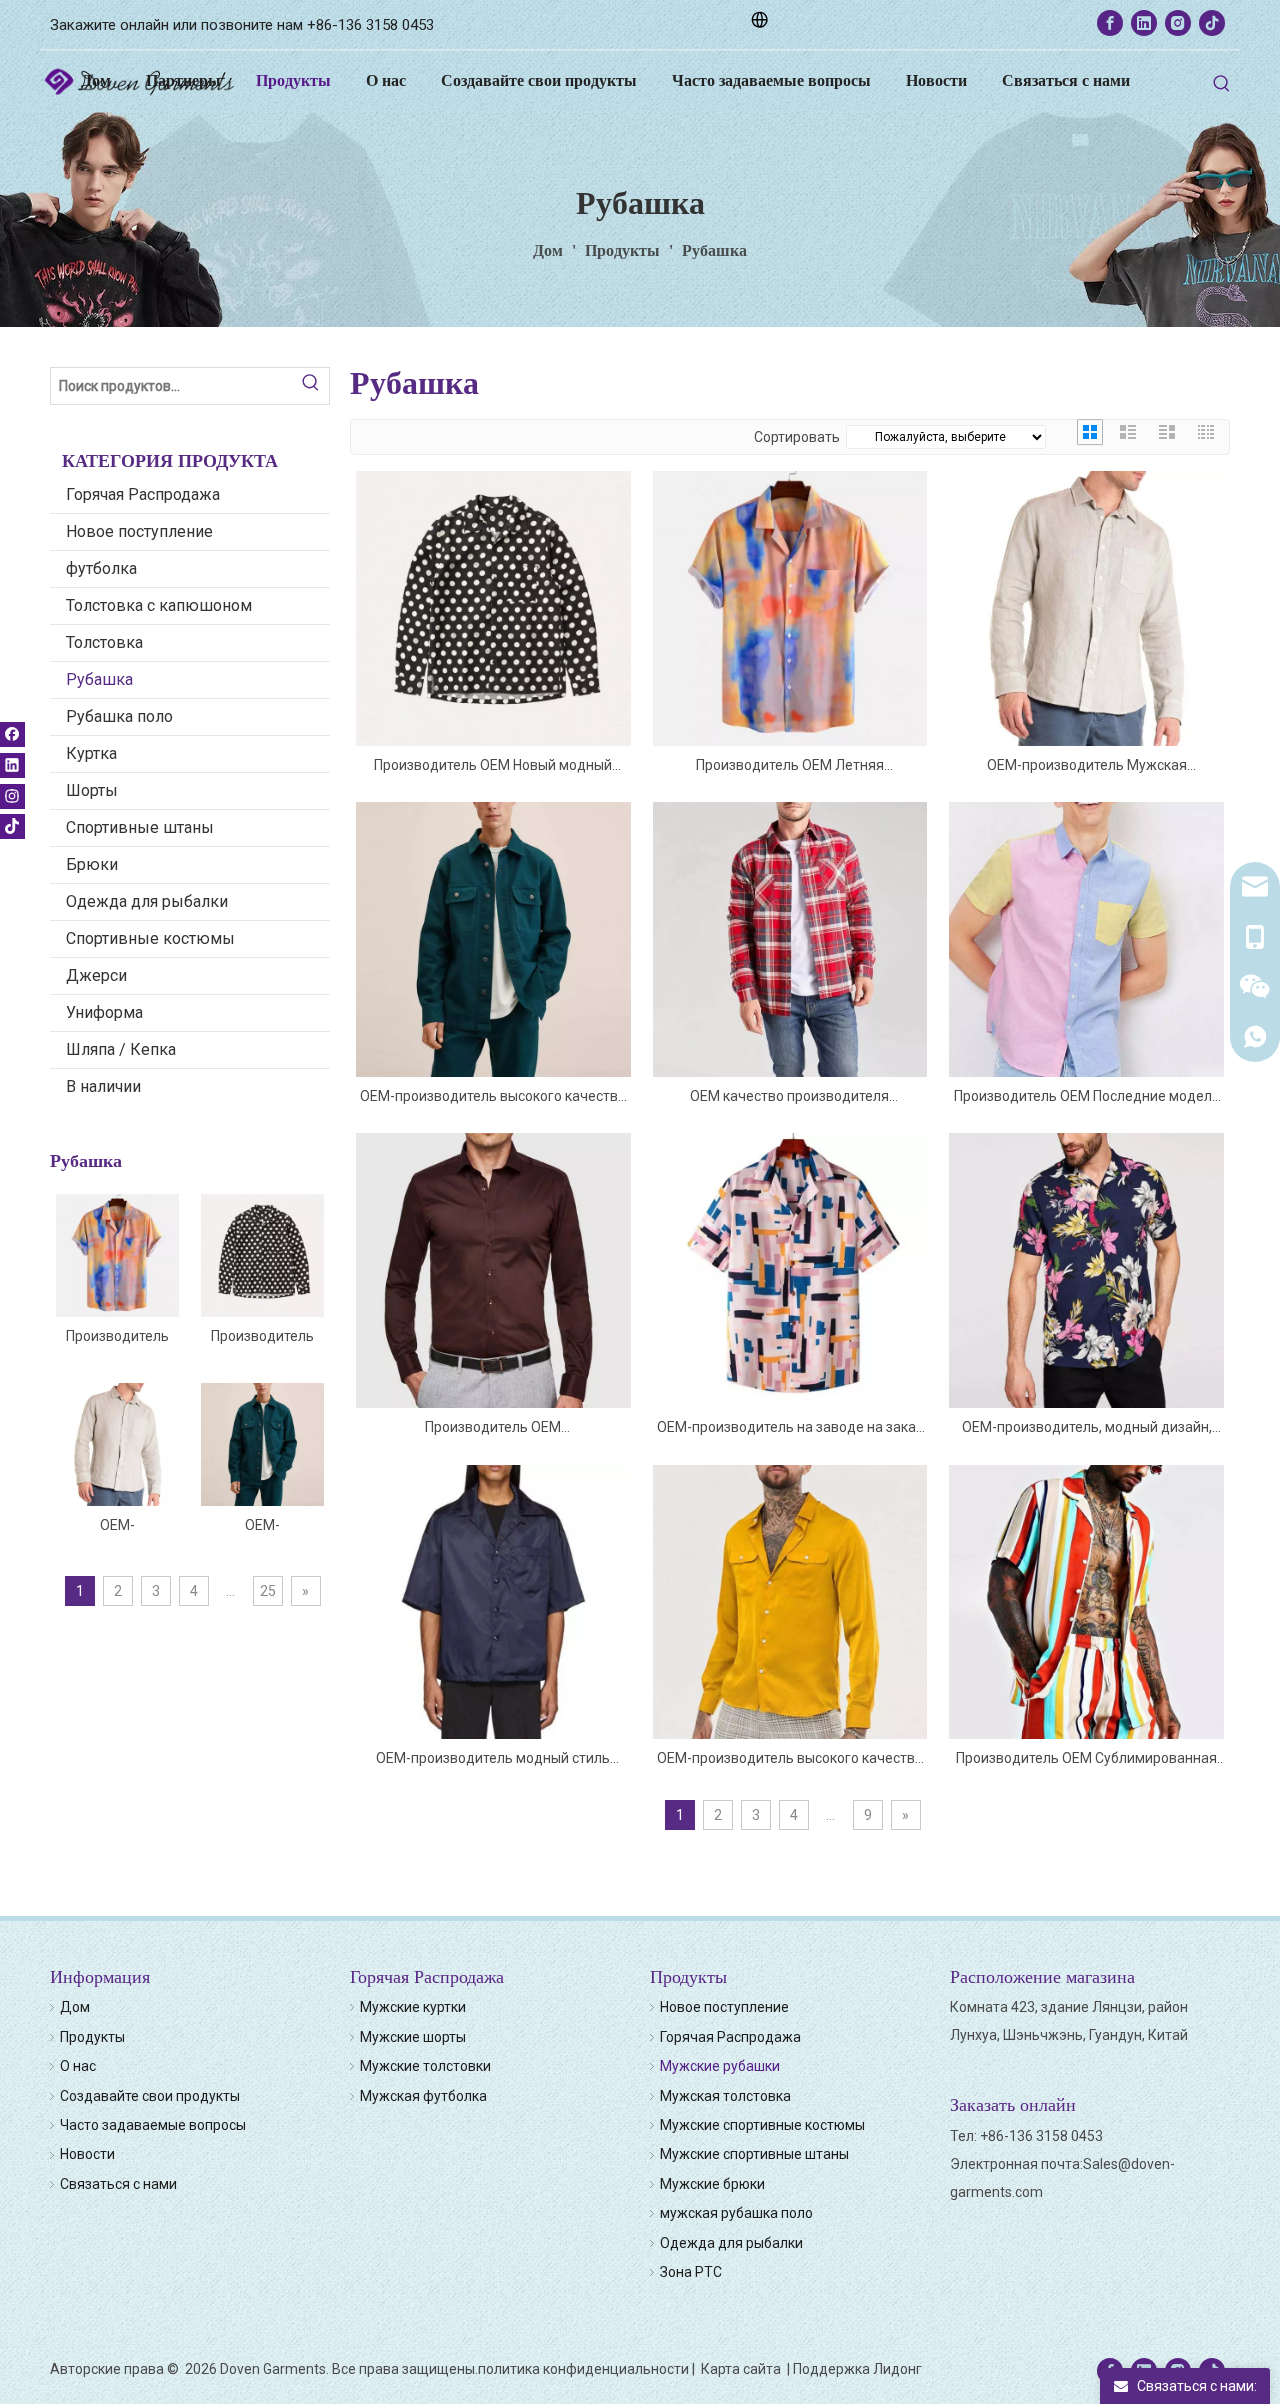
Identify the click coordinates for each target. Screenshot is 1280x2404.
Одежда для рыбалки (147, 901)
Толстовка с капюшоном (159, 605)
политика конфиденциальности (583, 2369)
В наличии (103, 1086)
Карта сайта (742, 2369)
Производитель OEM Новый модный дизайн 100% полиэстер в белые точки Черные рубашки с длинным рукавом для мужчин (262, 1337)
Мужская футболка (423, 2096)
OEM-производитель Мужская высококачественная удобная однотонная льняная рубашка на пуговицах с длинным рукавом (117, 1526)
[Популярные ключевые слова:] (1222, 84)
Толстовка (104, 642)
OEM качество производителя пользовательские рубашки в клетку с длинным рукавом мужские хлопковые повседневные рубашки (790, 1097)
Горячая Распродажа (143, 494)
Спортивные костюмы (150, 938)
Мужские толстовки (425, 2066)
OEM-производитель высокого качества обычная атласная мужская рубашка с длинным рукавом (790, 1759)
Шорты (92, 790)
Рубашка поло (119, 716)
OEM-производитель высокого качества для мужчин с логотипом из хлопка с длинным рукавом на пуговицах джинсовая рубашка (263, 1526)
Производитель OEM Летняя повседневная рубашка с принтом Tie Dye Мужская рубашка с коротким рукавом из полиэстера (118, 1337)
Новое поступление (139, 531)
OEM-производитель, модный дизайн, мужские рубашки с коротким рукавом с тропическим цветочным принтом (1086, 1428)
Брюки (92, 864)
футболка (101, 568)
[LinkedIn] (1144, 23)
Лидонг (897, 2369)
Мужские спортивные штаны (754, 2154)
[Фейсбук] (1110, 23)
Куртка (91, 753)
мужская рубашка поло (736, 2213)
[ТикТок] (1212, 23)
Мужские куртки (413, 2007)
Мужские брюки (712, 2184)
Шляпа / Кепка (121, 1049)
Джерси (96, 975)
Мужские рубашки (720, 2066)
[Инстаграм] (1178, 23)
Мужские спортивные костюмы (762, 2125)
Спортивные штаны (140, 827)
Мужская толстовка (725, 2096)
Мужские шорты (413, 2037)
